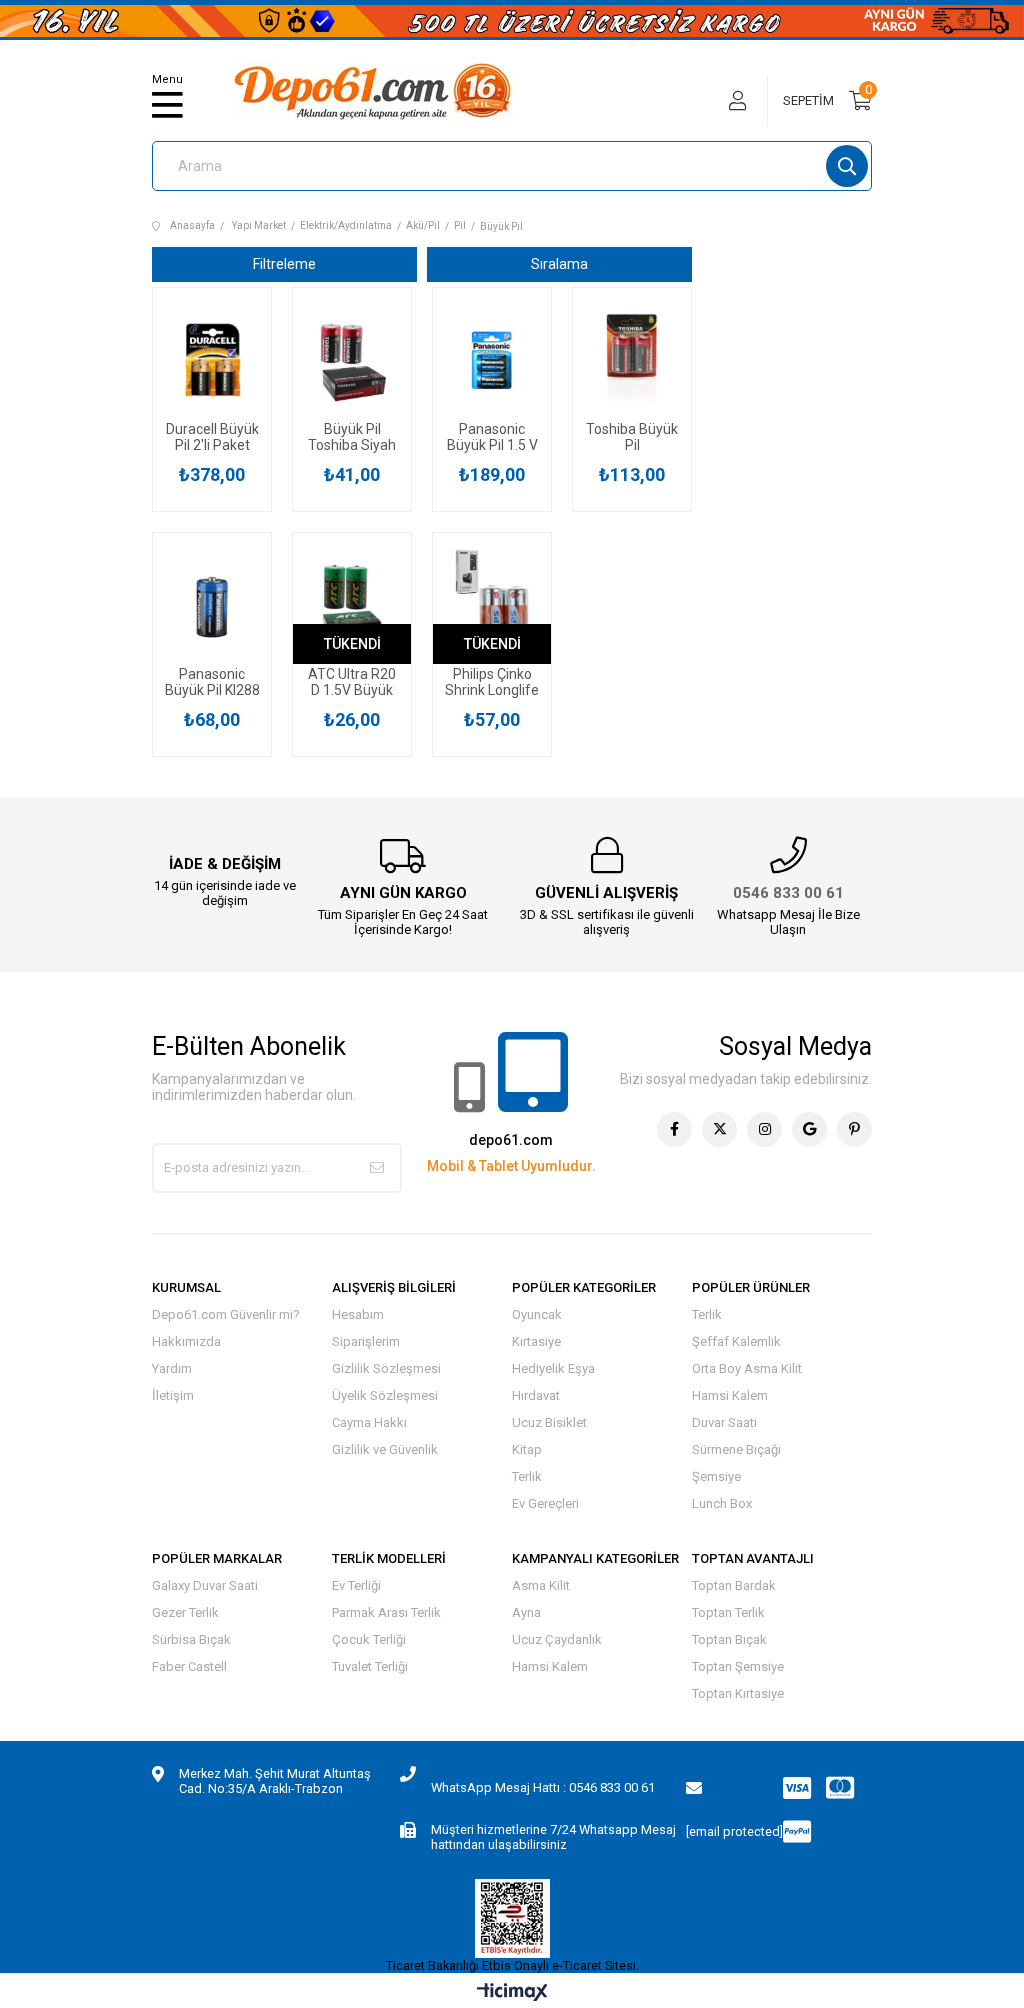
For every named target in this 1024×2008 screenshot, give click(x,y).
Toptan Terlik (728, 1612)
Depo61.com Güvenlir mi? (226, 1314)
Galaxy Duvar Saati (205, 1585)
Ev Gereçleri (545, 1503)
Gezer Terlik (185, 1612)
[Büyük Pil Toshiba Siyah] (352, 360)
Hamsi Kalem (730, 1395)
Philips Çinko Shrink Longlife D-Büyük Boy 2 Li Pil (492, 682)
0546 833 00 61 (788, 893)
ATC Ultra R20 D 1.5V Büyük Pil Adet (352, 682)
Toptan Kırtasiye (738, 1693)
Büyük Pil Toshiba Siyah (352, 437)
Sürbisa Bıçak (191, 1639)
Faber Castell (189, 1666)
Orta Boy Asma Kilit (747, 1368)
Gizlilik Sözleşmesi (386, 1368)
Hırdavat (536, 1395)
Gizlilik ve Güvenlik (385, 1449)
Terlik (527, 1476)
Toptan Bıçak (729, 1639)
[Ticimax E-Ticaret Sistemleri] (512, 1993)
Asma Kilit (541, 1585)
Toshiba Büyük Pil (632, 437)
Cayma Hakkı (369, 1422)
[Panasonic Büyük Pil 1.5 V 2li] (492, 360)
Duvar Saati (724, 1422)
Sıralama (559, 264)
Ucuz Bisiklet (549, 1422)
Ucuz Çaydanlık (557, 1639)
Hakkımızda (186, 1341)
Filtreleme (284, 264)
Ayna (526, 1612)
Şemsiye (716, 1476)
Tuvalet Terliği (370, 1666)
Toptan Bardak (734, 1585)
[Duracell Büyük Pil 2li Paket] (212, 360)
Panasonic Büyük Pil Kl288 (212, 682)
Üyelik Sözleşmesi (385, 1395)
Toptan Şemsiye (738, 1666)
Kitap (527, 1449)
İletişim (173, 1395)
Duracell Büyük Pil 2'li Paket (212, 437)
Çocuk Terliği (369, 1639)
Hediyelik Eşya (553, 1368)
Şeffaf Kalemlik (736, 1341)
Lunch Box (722, 1503)
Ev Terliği (356, 1585)
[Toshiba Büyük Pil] (632, 360)
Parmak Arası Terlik (386, 1612)
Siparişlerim (366, 1341)
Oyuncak (537, 1314)
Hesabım (358, 1314)
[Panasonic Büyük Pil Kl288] (212, 605)
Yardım (172, 1368)
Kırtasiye (536, 1341)
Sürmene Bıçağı (736, 1449)
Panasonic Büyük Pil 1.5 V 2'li (492, 437)
